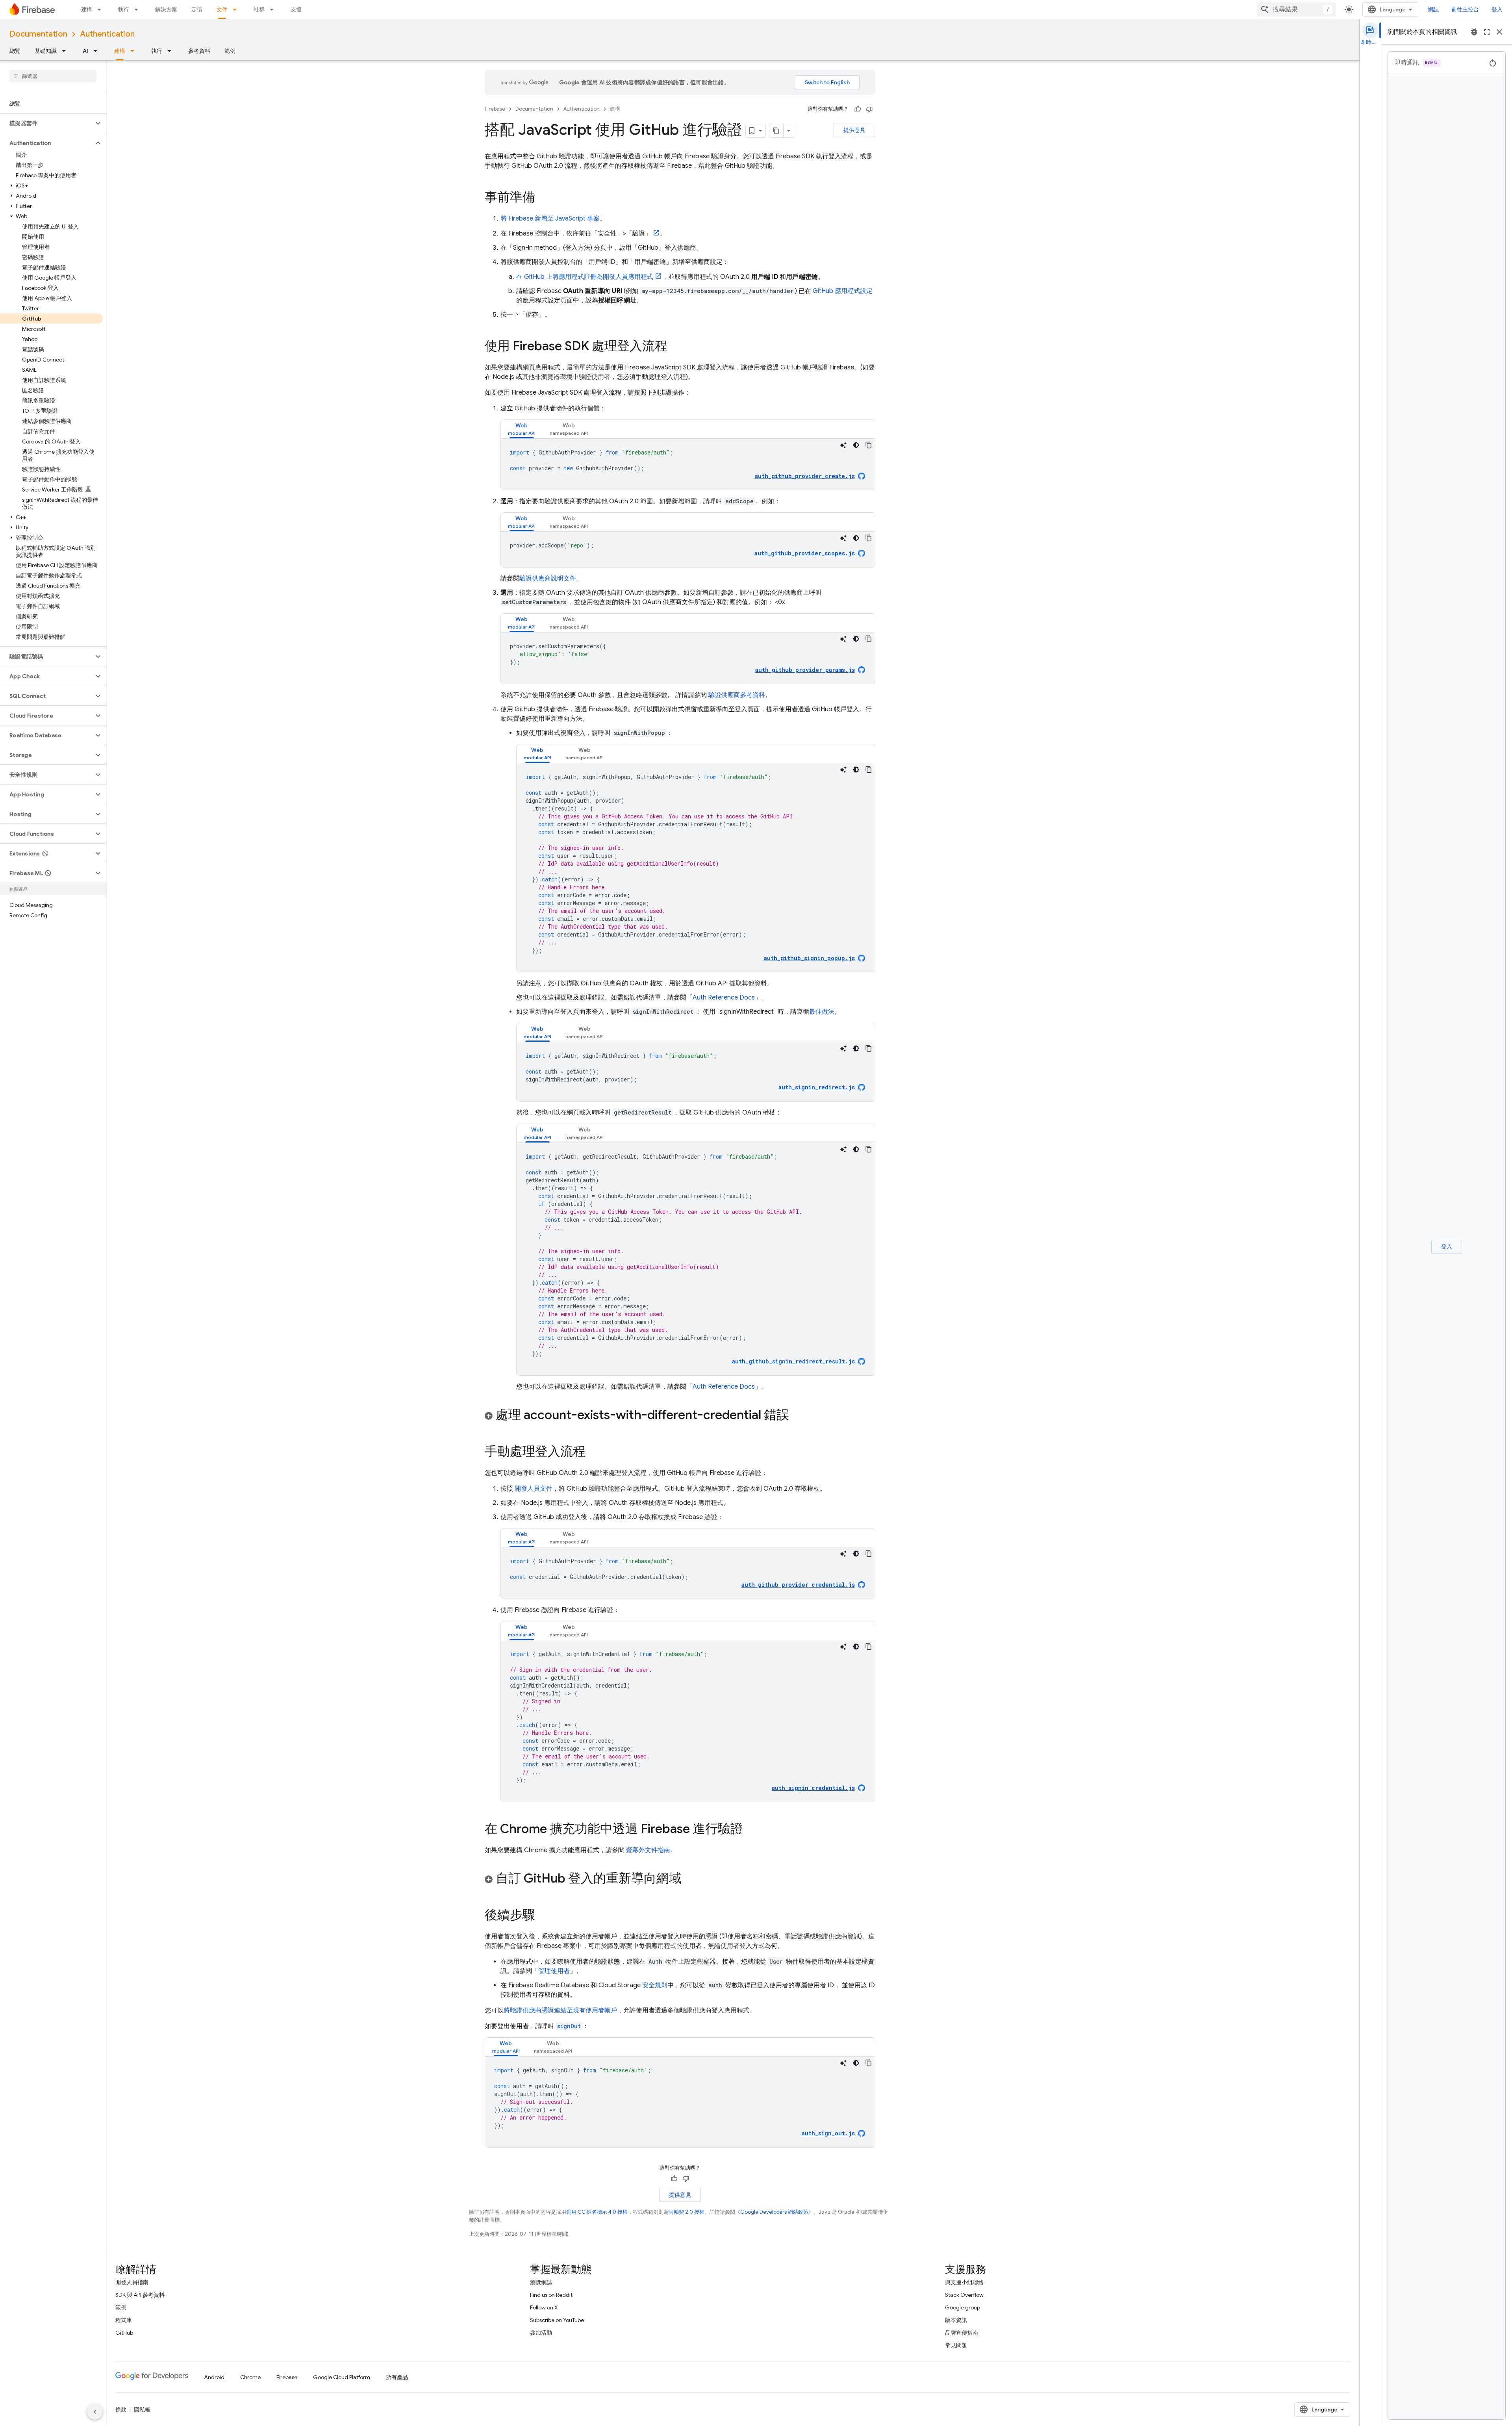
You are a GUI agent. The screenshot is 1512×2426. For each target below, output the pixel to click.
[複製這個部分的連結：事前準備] (543, 198)
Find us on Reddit (551, 2295)
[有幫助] (858, 109)
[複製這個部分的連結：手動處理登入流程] (593, 1452)
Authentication (107, 34)
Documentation (38, 34)
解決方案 (166, 9)
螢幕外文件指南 (647, 1850)
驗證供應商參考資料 (736, 695)
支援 (296, 9)
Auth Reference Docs (724, 998)
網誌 (1433, 9)
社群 (259, 9)
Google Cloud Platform (342, 2377)
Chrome (250, 2377)
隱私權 (142, 2409)
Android (214, 2377)
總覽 (15, 51)
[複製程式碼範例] (869, 445)
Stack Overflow (964, 2295)
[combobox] (1296, 9)
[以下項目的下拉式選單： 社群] (274, 9)
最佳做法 (822, 1012)
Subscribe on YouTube (557, 2320)
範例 (230, 51)
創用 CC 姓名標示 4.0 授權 (597, 2212)
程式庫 (124, 2320)
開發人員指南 (132, 2282)
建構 (87, 9)
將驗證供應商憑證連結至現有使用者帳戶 (560, 2011)
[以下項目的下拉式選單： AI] (98, 51)
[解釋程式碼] (843, 445)
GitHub (124, 2333)
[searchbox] (53, 76)
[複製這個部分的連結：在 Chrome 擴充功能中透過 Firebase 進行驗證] (751, 1830)
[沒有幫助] (869, 109)
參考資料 (199, 51)
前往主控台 (1465, 9)
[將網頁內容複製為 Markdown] (776, 131)
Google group (963, 2307)
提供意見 (854, 130)
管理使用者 (554, 1971)
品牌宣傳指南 (962, 2333)
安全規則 (655, 1985)
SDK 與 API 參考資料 (140, 2295)
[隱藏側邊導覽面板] (95, 2412)
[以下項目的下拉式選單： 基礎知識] (66, 51)
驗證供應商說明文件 (548, 579)
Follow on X (544, 2307)
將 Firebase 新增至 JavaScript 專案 (550, 219)
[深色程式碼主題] (856, 445)
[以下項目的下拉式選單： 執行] (139, 9)
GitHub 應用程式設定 (843, 291)
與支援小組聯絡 (964, 2282)
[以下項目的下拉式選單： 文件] (237, 9)
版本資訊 (956, 2320)
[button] (47, 123)
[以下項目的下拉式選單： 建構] (102, 9)
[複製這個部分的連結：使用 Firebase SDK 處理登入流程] (675, 347)
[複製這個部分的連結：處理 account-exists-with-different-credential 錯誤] (797, 1416)
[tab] (522, 429)
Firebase (495, 109)
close (1499, 32)
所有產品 (397, 2377)
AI (85, 51)
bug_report (1474, 32)
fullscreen (1487, 32)
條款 (121, 2409)
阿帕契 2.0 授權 (687, 2212)
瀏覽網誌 (541, 2282)
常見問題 (956, 2345)
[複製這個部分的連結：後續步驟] (543, 1916)
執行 (124, 9)
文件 (222, 9)
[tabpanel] (688, 464)
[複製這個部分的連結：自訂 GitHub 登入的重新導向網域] (689, 1879)
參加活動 (541, 2333)
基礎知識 (46, 51)
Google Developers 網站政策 (774, 2212)
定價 (197, 9)
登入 (1497, 9)
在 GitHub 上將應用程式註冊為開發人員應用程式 (585, 277)
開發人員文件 (533, 1489)
